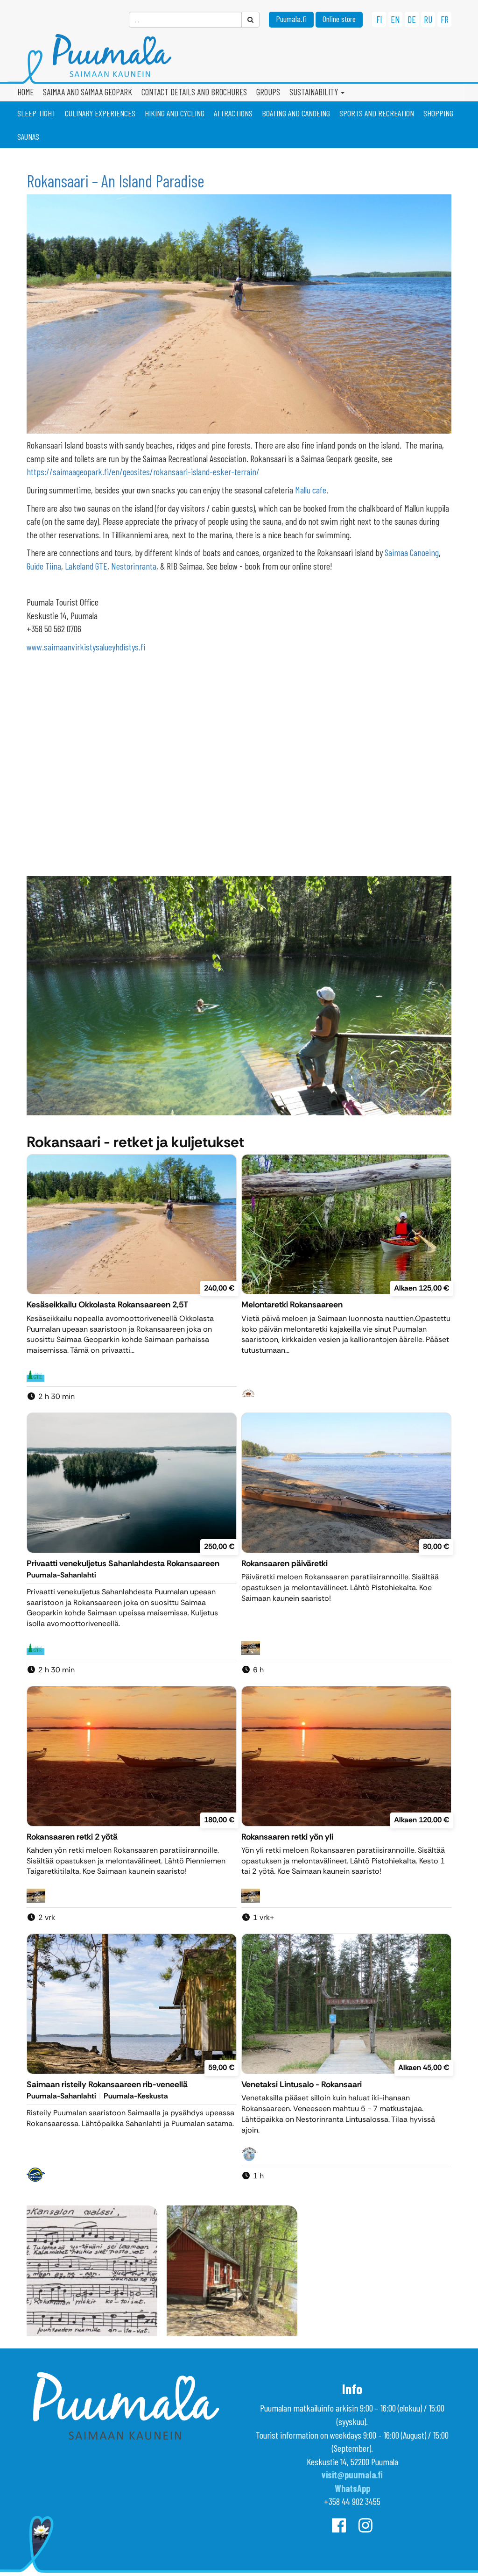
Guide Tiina (44, 566)
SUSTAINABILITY (315, 92)
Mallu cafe (311, 490)
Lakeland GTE (86, 566)
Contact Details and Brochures (194, 92)
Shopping (438, 113)
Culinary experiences (100, 113)
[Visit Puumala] (239, 60)
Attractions (233, 113)
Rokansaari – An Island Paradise (116, 181)
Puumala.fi (291, 19)
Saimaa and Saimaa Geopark (88, 92)
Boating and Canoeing (296, 113)
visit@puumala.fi (352, 2475)
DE (412, 19)
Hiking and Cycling (175, 113)
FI (379, 19)
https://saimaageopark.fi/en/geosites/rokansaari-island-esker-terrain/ (143, 471)
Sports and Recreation (377, 113)
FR (445, 19)
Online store (339, 19)
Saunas (28, 136)
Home (25, 92)
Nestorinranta (134, 566)
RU (428, 19)
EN (395, 19)
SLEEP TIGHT (36, 113)
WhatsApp (352, 2488)
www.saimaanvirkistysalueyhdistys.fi (86, 647)
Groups (268, 92)
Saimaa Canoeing (412, 552)
